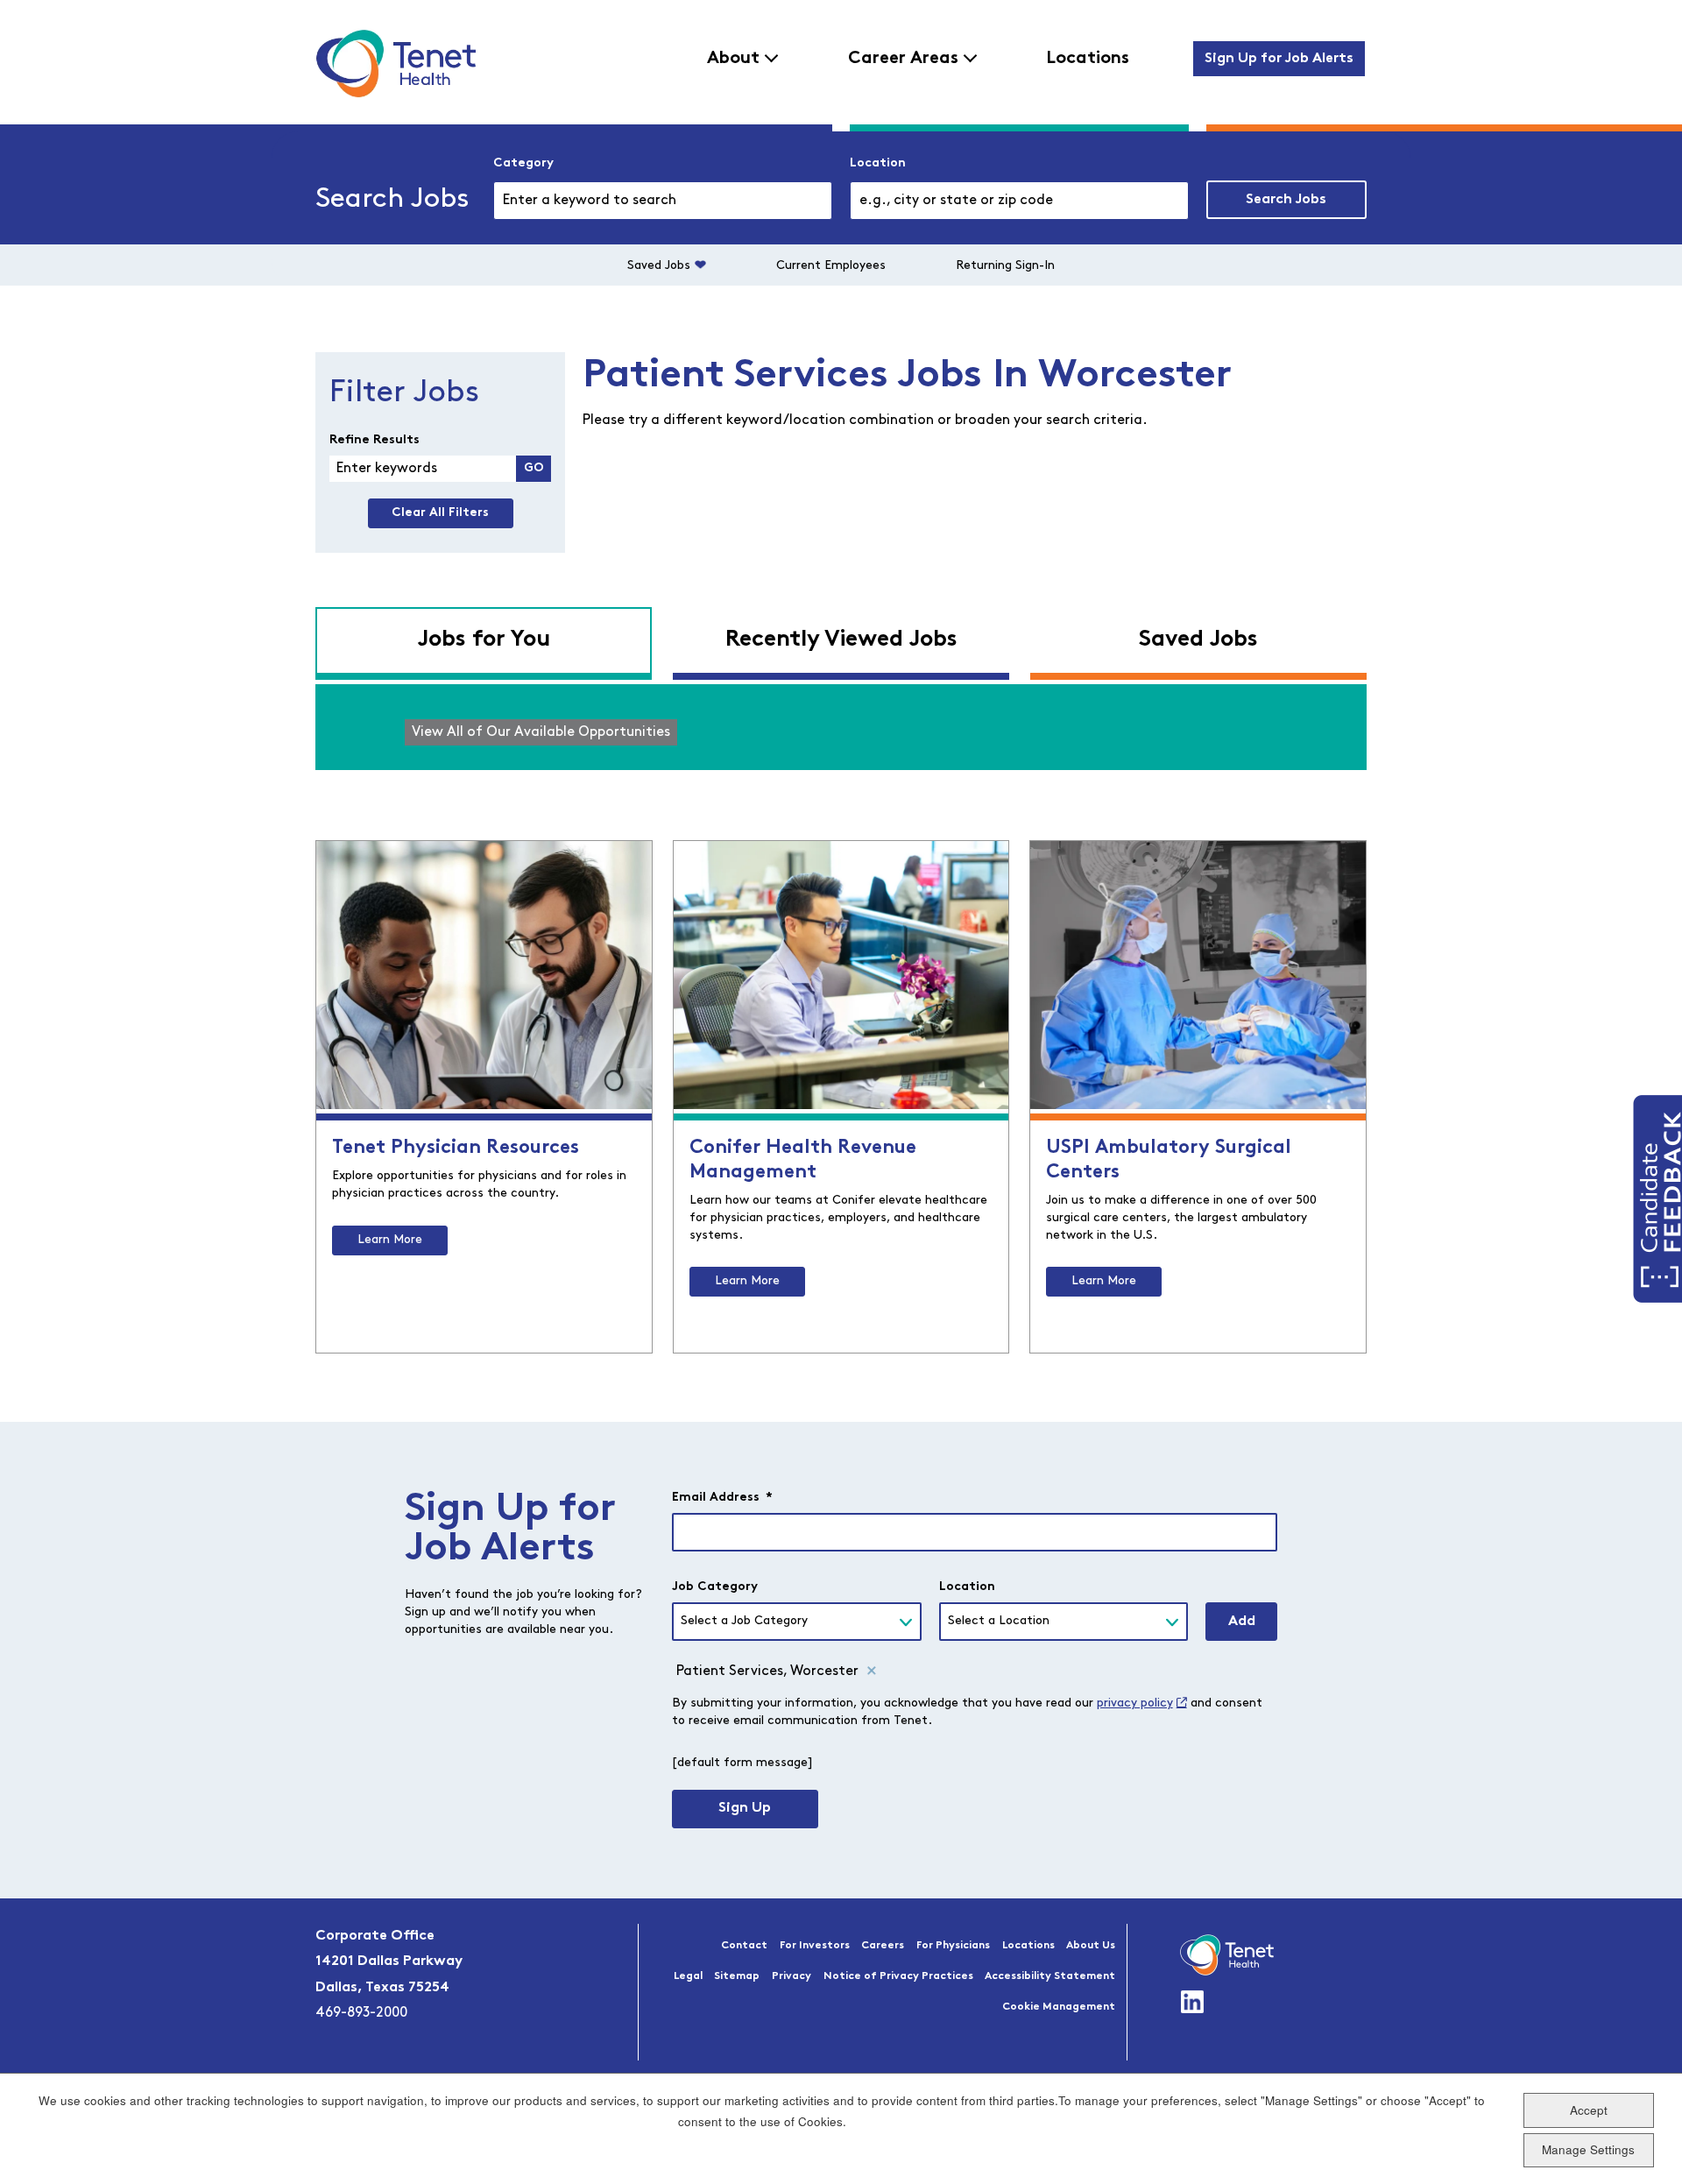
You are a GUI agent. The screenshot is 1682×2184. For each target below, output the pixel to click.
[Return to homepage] (396, 63)
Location (878, 163)
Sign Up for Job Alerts (1279, 59)
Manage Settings (1588, 2149)
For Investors (815, 1946)
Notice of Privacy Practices (898, 1976)
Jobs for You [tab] (484, 640)
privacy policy (1135, 1703)
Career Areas (903, 59)
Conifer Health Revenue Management (803, 1160)
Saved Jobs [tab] (1198, 640)
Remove (872, 1672)
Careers (883, 1946)
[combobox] (1019, 201)
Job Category (715, 1587)
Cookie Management (1059, 2007)
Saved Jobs (659, 266)
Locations (1088, 59)
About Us (1091, 1946)
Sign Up (745, 1808)
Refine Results (375, 440)
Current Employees (831, 266)
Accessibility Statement (1050, 1976)
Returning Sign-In (1005, 266)
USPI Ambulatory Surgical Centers (1169, 1160)
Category (523, 163)
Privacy (792, 1976)
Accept (1589, 2110)
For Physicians (953, 1946)
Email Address (722, 1498)
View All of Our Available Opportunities (541, 732)
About (733, 59)
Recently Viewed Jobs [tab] (841, 640)
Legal (688, 1976)
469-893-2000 (361, 2013)
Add (1242, 1622)
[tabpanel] (841, 727)
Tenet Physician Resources (456, 1148)
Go (534, 468)
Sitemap (737, 1976)
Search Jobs (1286, 200)
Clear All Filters (440, 513)
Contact (744, 1946)
